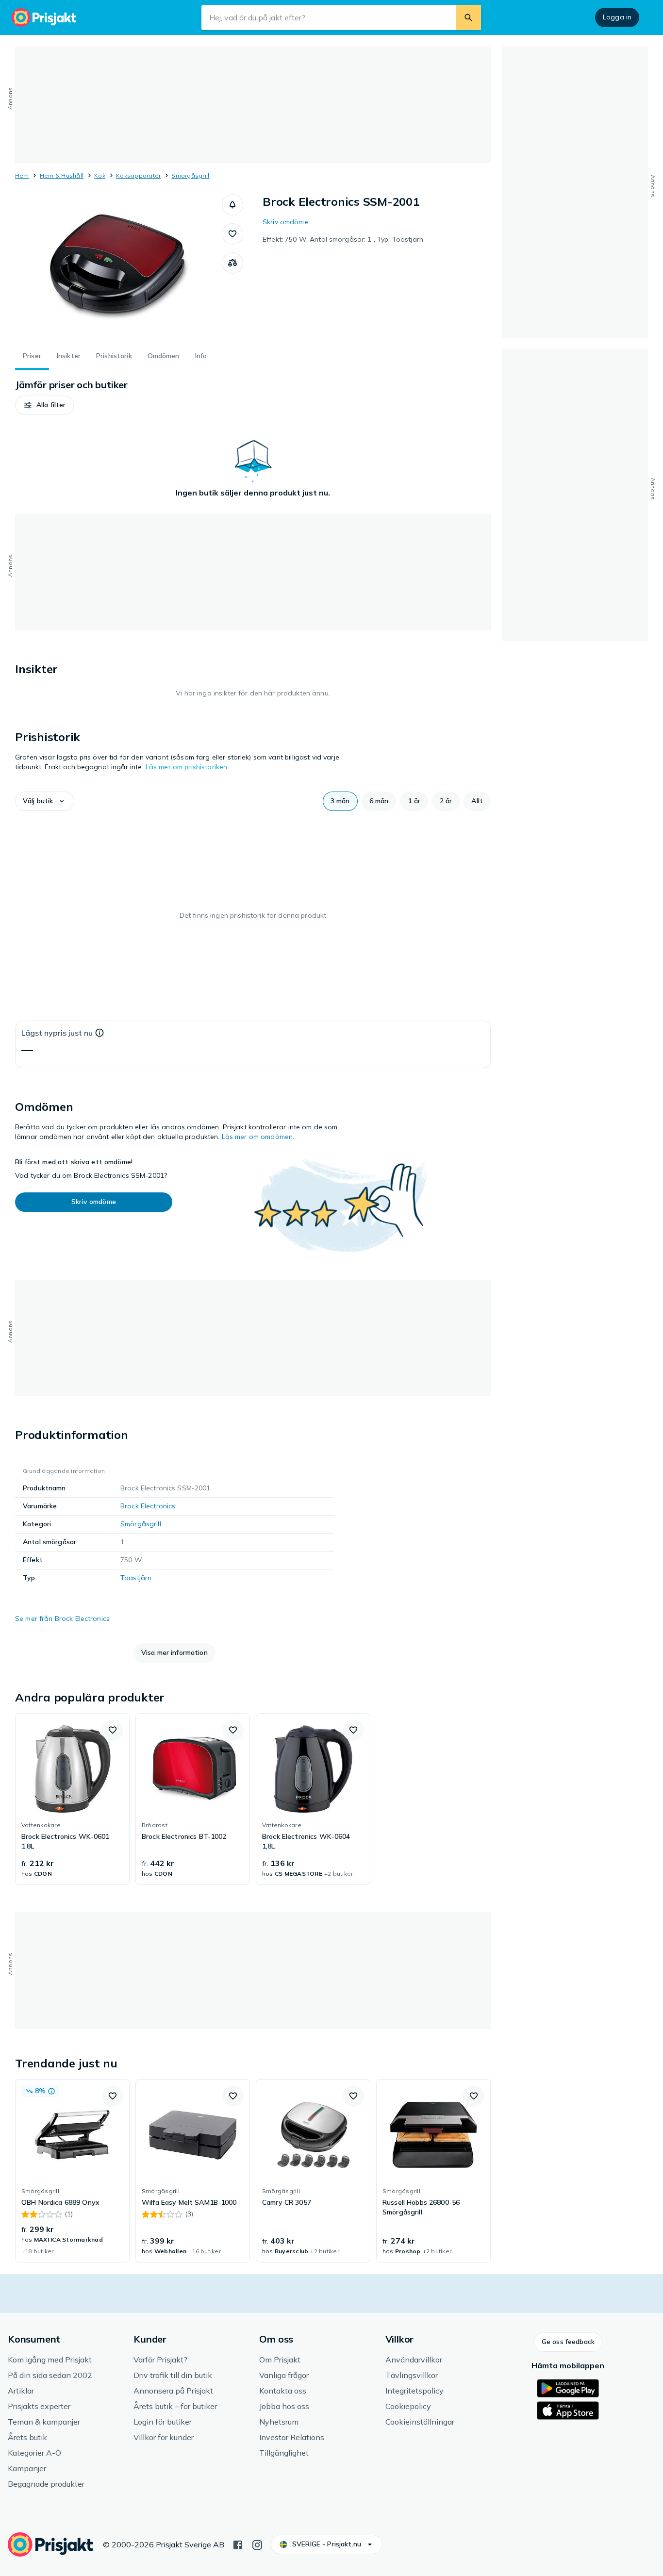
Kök (100, 175)
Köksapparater (138, 175)
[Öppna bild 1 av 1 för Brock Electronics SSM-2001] (118, 267)
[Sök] (468, 17)
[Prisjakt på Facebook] (238, 2544)
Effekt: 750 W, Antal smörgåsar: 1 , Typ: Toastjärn (343, 239)
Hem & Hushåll (62, 175)
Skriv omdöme (285, 222)
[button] (232, 205)
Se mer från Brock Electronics (62, 1618)
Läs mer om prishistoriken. (187, 767)
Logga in (617, 17)
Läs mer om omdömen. (258, 1137)
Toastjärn (136, 1578)
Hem (22, 175)
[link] (72, 1799)
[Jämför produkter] (232, 263)
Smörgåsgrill (190, 175)
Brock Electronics (148, 1506)
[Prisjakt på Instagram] (257, 2544)
